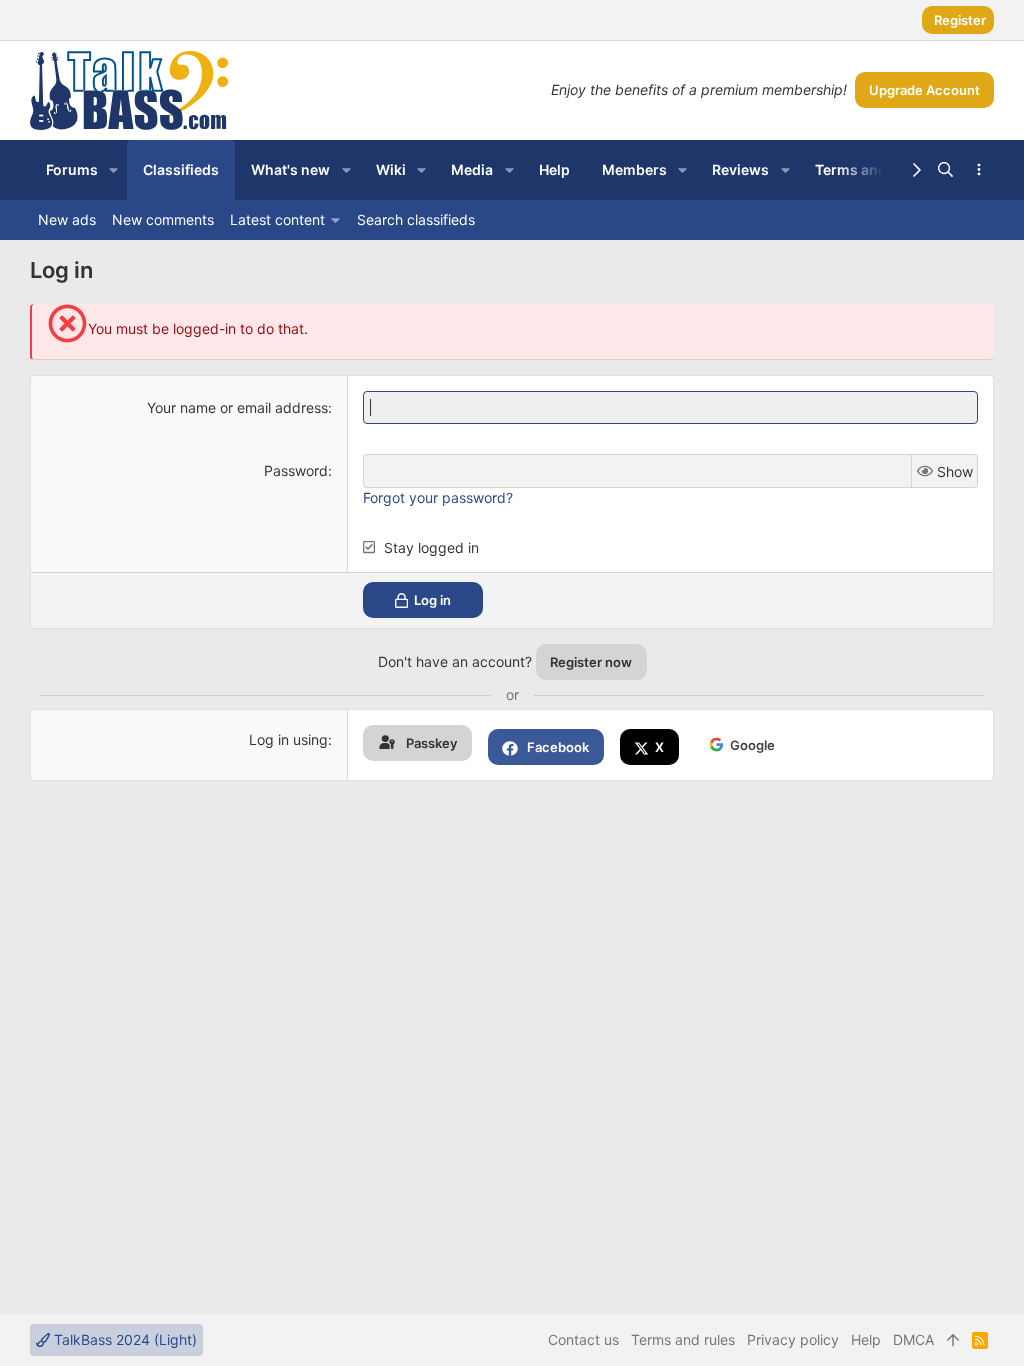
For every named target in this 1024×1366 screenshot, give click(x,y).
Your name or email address (237, 407)
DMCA (913, 1339)
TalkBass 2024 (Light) (123, 1339)
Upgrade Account (924, 90)
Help (866, 1339)
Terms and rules (683, 1339)
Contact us (583, 1339)
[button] (113, 170)
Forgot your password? (438, 497)
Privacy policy (793, 1339)
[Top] (953, 1340)
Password (296, 470)
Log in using (288, 739)
